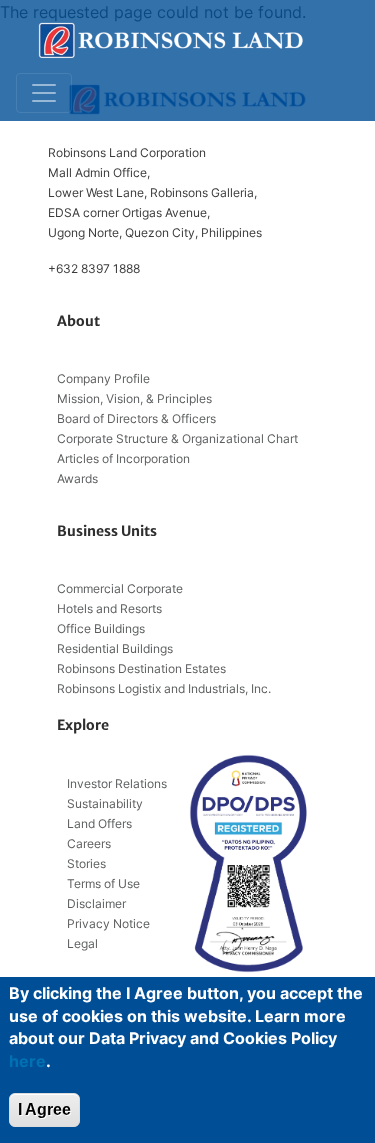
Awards (77, 478)
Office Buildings (101, 628)
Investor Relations (117, 783)
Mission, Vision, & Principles (134, 398)
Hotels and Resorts (109, 608)
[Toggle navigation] (44, 93)
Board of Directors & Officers (136, 418)
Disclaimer (96, 903)
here (27, 1061)
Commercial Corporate (120, 588)
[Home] (171, 40)
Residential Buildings (115, 648)
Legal (82, 943)
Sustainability (105, 803)
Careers (89, 843)
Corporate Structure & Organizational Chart (177, 438)
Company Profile (103, 378)
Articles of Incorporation (123, 458)
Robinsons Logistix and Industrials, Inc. (164, 688)
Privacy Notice (108, 923)
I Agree (44, 1109)
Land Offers (99, 823)
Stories (86, 863)
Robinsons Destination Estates (141, 668)
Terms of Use (103, 883)
